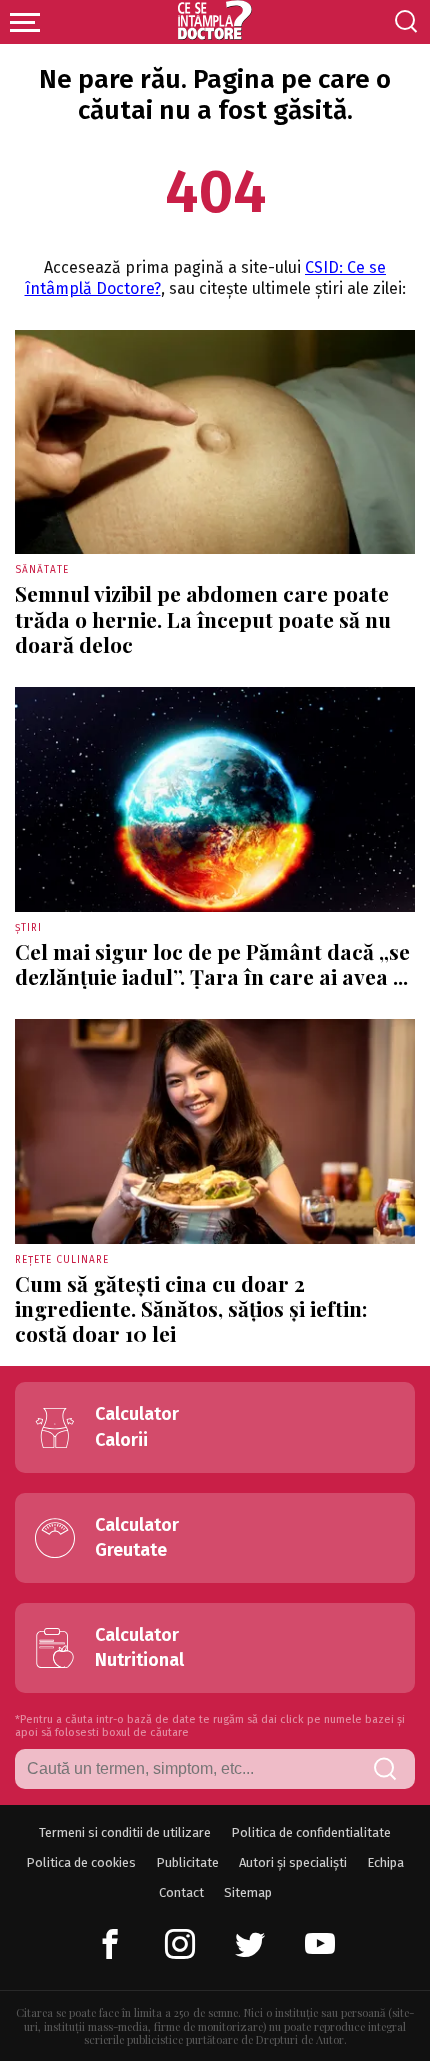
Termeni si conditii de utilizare (125, 1832)
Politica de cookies (81, 1862)
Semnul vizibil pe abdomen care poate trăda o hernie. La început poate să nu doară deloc (203, 618)
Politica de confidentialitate (311, 1832)
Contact (181, 1892)
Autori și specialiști (293, 1862)
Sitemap (248, 1892)
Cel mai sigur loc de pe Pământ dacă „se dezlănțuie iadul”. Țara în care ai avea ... (212, 963)
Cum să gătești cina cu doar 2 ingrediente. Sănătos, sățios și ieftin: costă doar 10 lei (191, 1308)
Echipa (385, 1862)
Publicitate (187, 1862)
